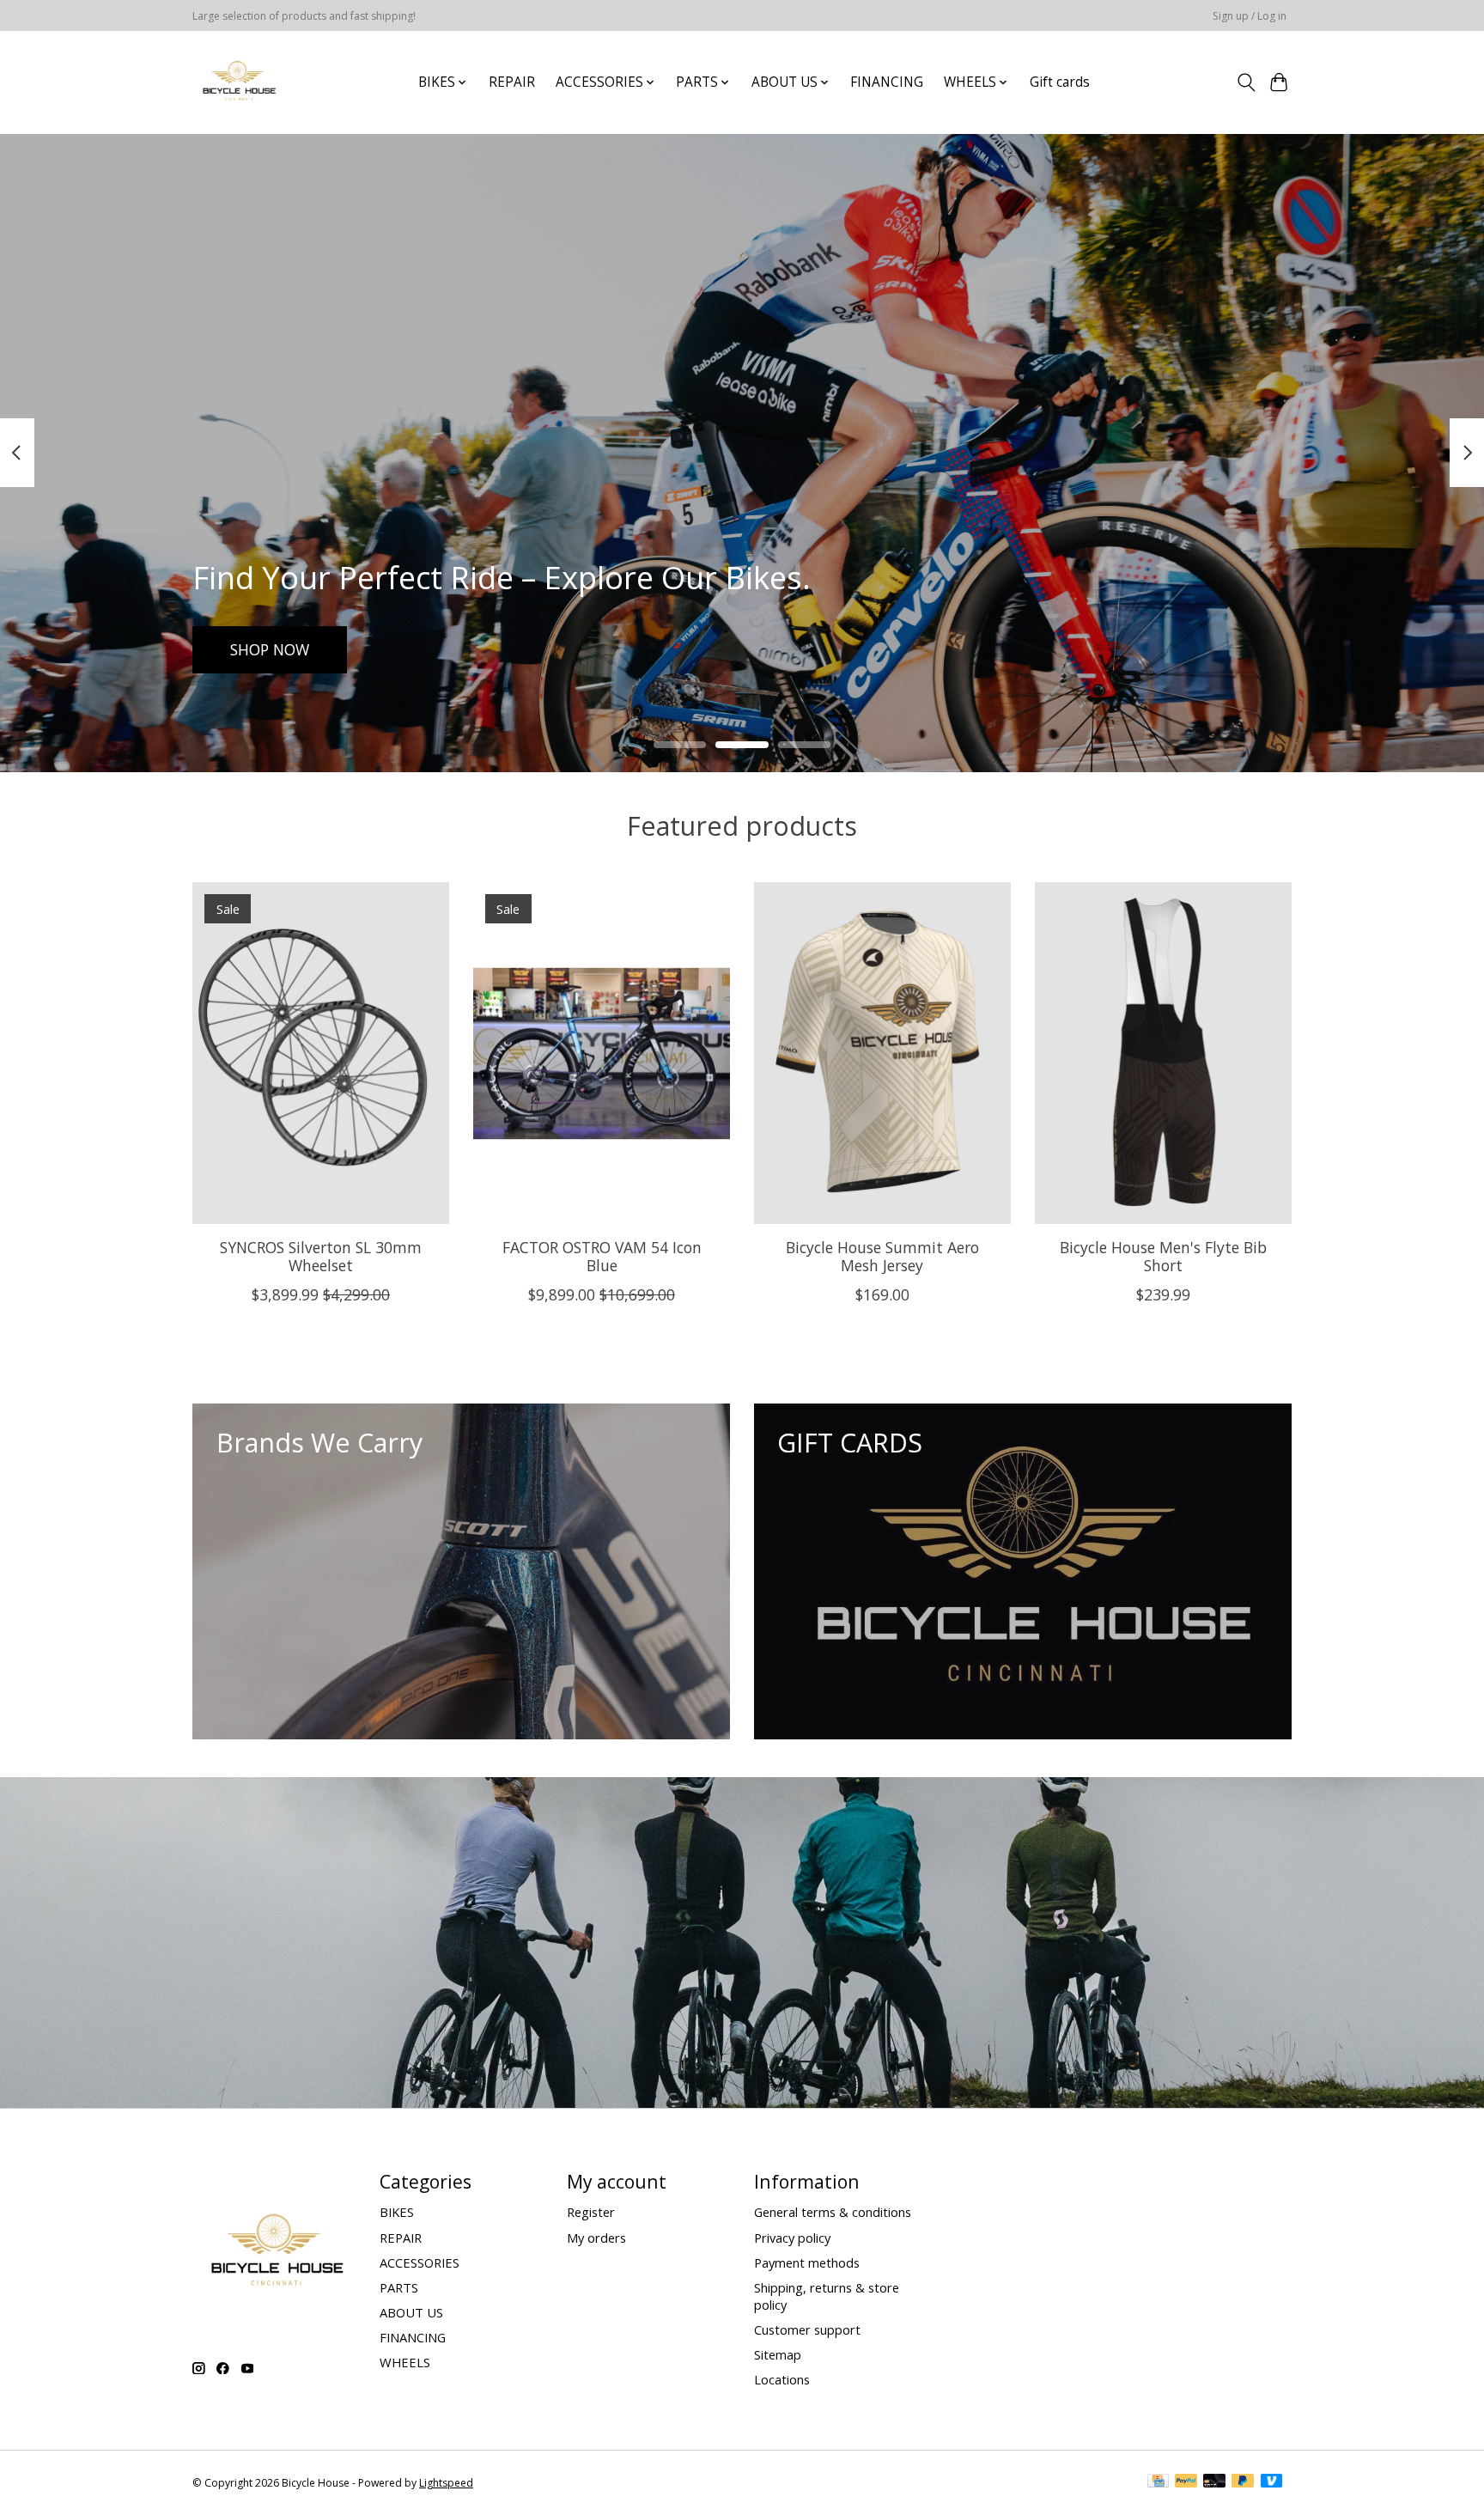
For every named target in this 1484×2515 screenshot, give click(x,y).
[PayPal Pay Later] (1243, 2482)
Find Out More (282, 649)
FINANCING (887, 82)
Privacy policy (792, 2238)
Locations (782, 2379)
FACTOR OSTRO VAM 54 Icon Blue (602, 1255)
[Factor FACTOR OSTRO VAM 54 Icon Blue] (602, 1053)
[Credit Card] (1158, 2482)
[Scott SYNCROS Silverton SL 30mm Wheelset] (321, 1053)
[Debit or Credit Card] (1214, 2482)
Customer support (807, 2329)
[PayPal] (1186, 2482)
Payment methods (807, 2262)
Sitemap (778, 2354)
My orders (596, 2238)
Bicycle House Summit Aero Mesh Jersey (882, 1255)
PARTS (399, 2287)
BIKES (397, 2212)
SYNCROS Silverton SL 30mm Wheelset (321, 1255)
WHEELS (405, 2362)
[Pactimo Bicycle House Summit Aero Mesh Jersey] (882, 1053)
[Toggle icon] (1246, 82)
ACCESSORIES (420, 2262)
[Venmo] (1272, 2482)
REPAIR (512, 82)
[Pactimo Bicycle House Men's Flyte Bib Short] (1163, 1053)
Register (591, 2212)
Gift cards (1060, 82)
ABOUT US (411, 2312)
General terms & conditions (833, 2212)
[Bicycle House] (237, 82)
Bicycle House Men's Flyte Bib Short (1163, 1255)
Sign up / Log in (1250, 16)
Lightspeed (446, 2483)
